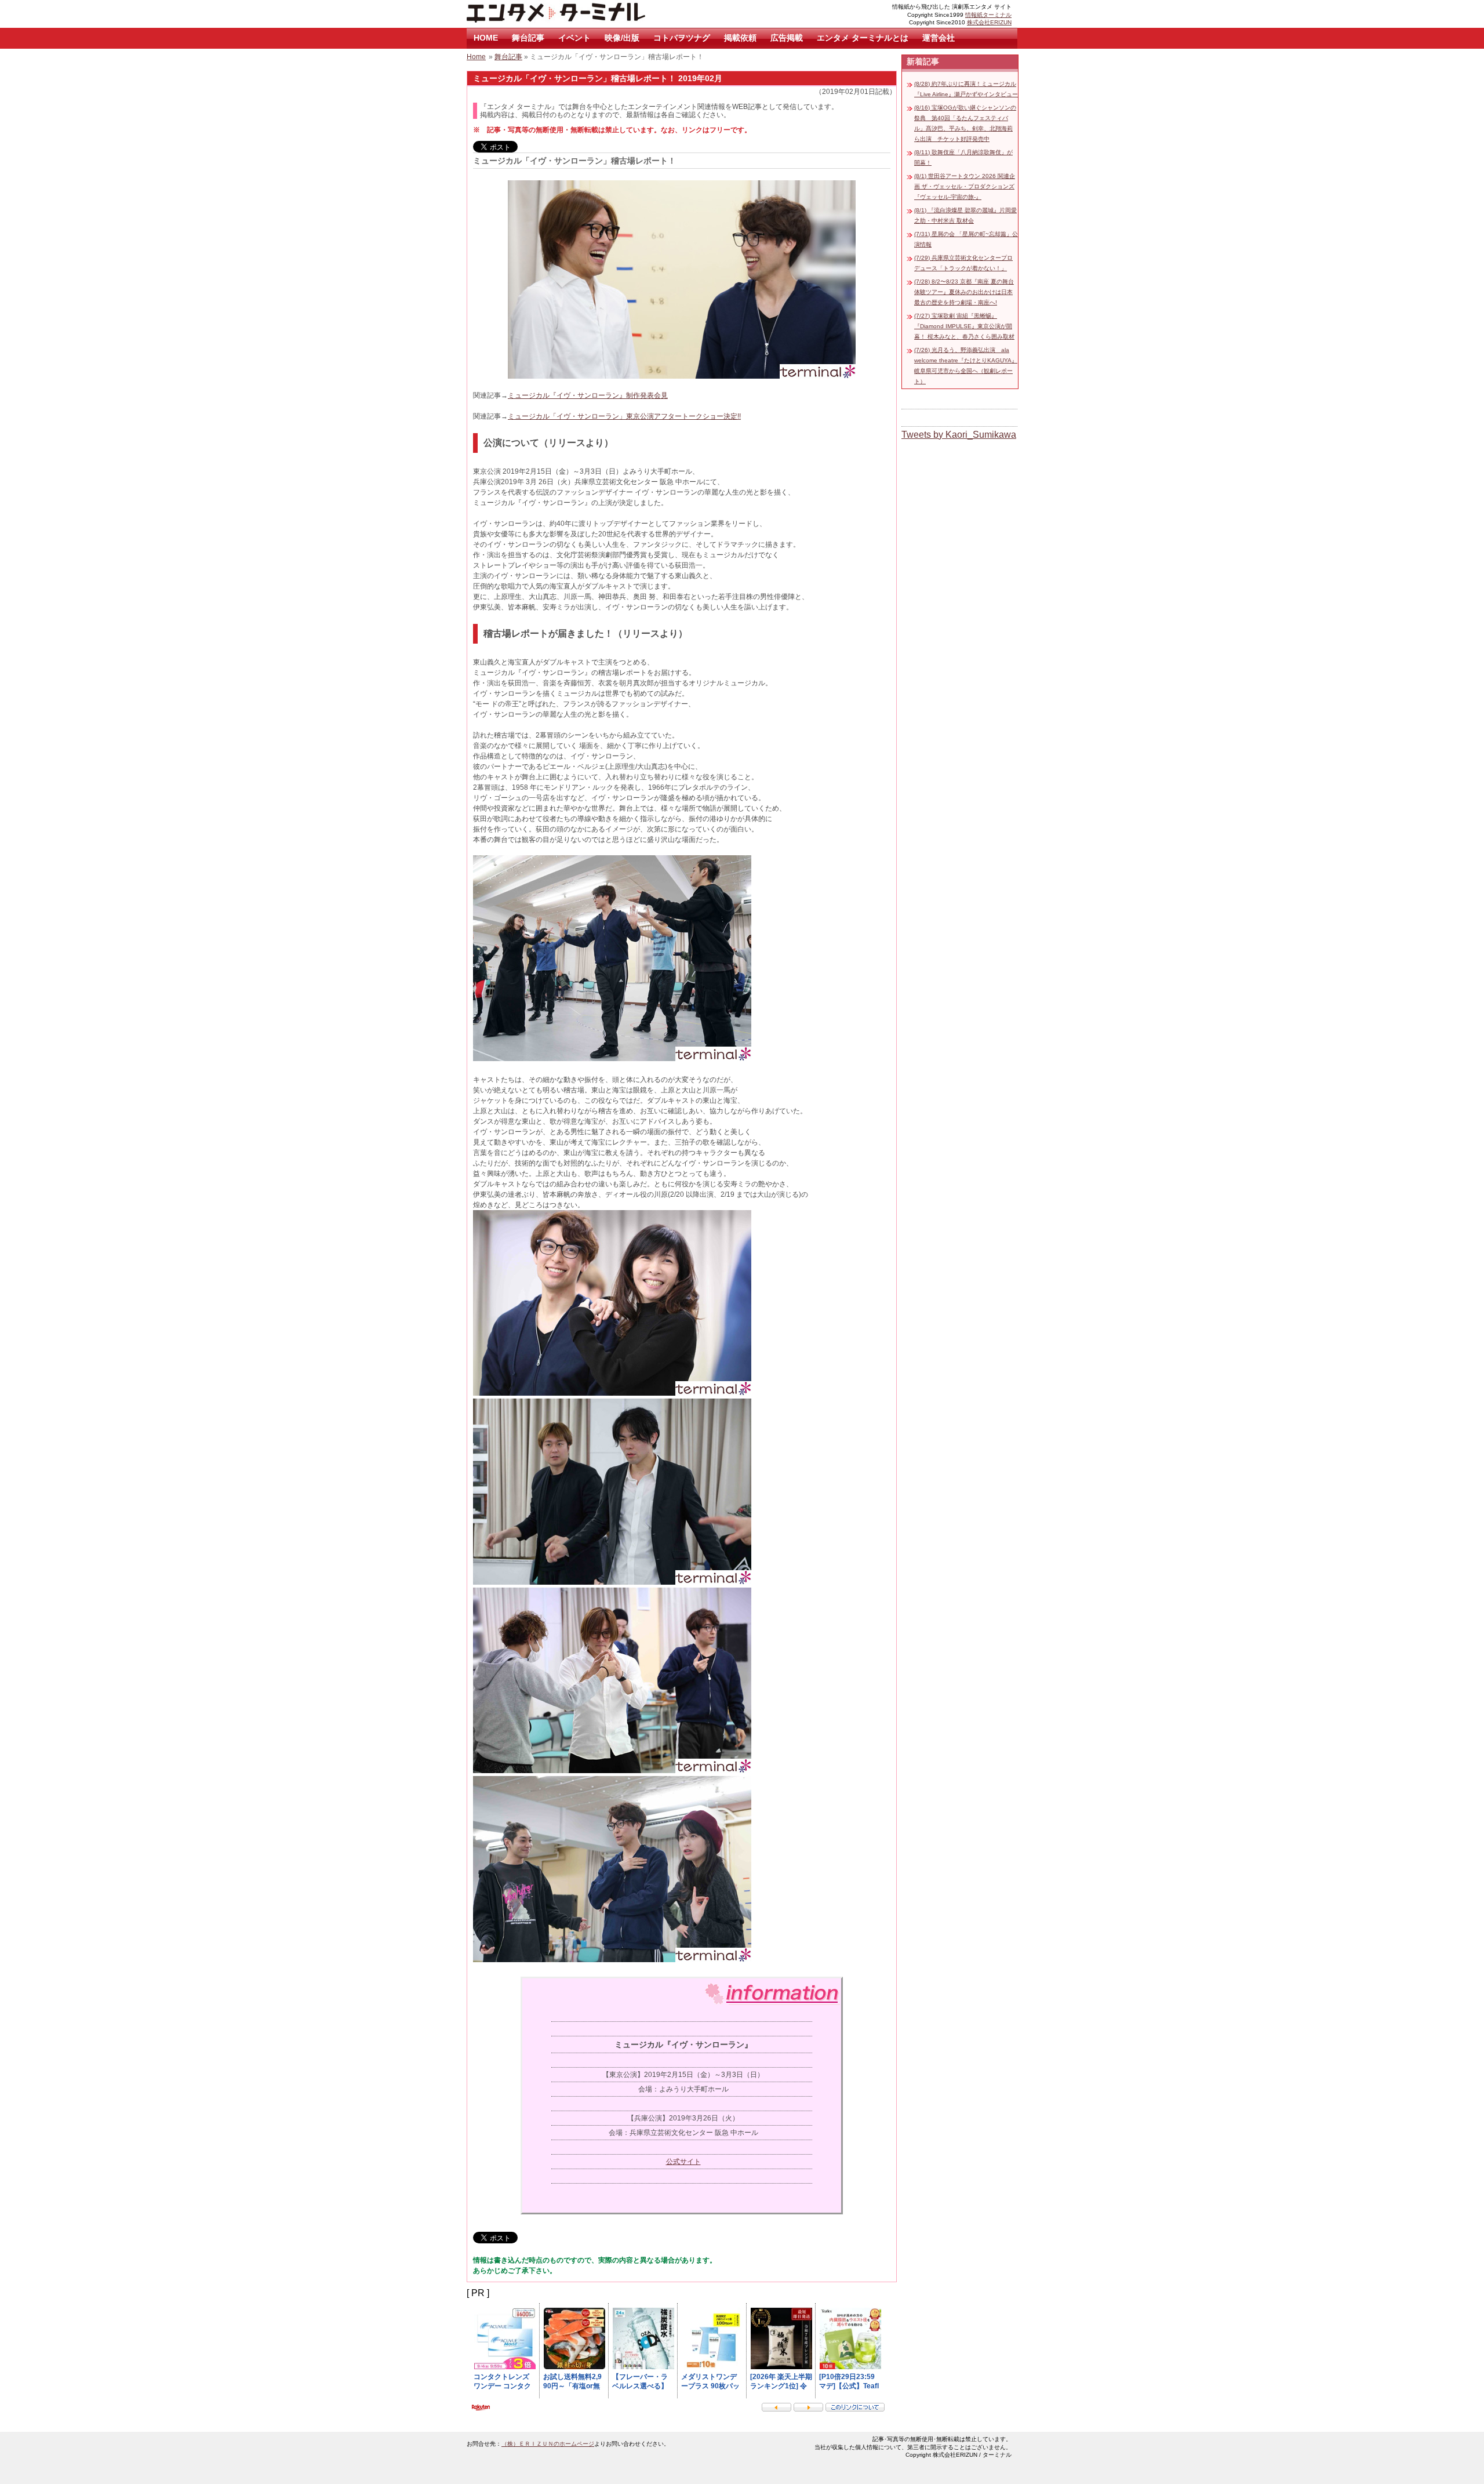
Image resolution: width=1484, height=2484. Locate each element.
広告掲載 (787, 38)
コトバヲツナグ (682, 38)
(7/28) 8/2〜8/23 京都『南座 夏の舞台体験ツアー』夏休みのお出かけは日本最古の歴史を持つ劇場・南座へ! (964, 292)
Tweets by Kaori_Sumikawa (959, 435)
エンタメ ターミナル (583, 14)
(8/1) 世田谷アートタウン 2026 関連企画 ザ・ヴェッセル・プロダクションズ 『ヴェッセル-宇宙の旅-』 (965, 186)
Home (476, 57)
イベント (574, 38)
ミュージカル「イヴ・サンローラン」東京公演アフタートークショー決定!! (624, 416)
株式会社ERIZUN (989, 22)
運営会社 (939, 38)
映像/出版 (622, 38)
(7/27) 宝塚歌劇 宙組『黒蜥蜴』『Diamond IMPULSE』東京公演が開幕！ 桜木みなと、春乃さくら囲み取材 (964, 326)
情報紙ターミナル (988, 15)
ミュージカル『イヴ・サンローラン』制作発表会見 (588, 395)
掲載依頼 (740, 38)
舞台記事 (528, 38)
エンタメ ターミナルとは (863, 38)
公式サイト (683, 2162)
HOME (486, 38)
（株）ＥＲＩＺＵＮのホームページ (548, 2444)
